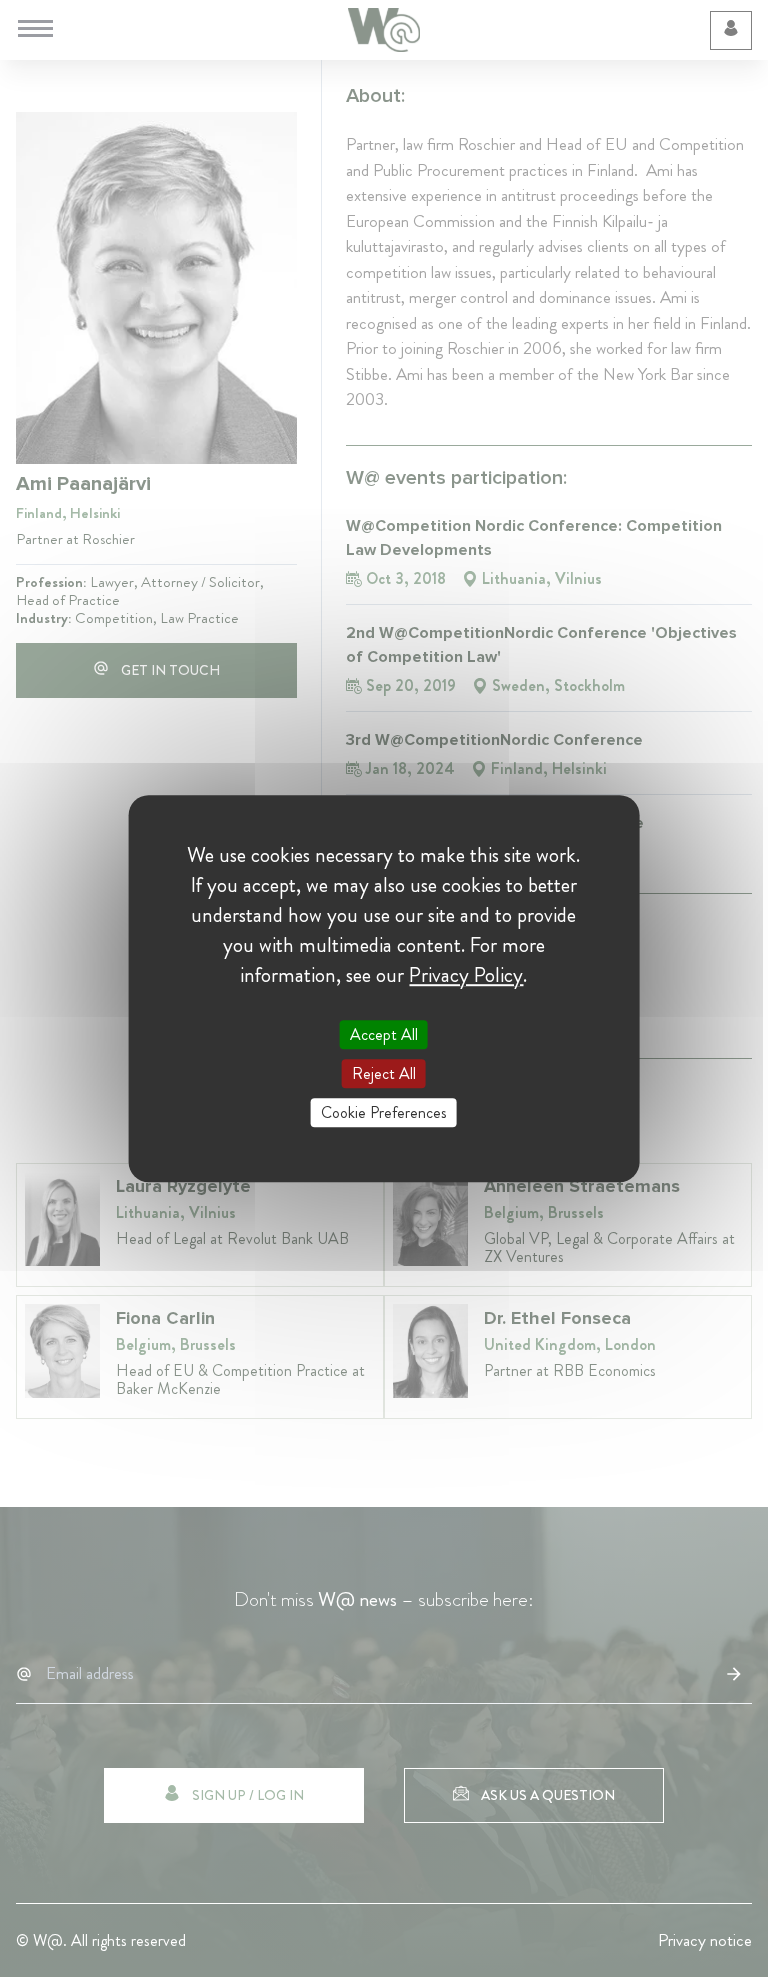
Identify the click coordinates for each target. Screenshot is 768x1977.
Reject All (384, 1073)
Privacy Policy (466, 975)
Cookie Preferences (384, 1112)
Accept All (384, 1034)
